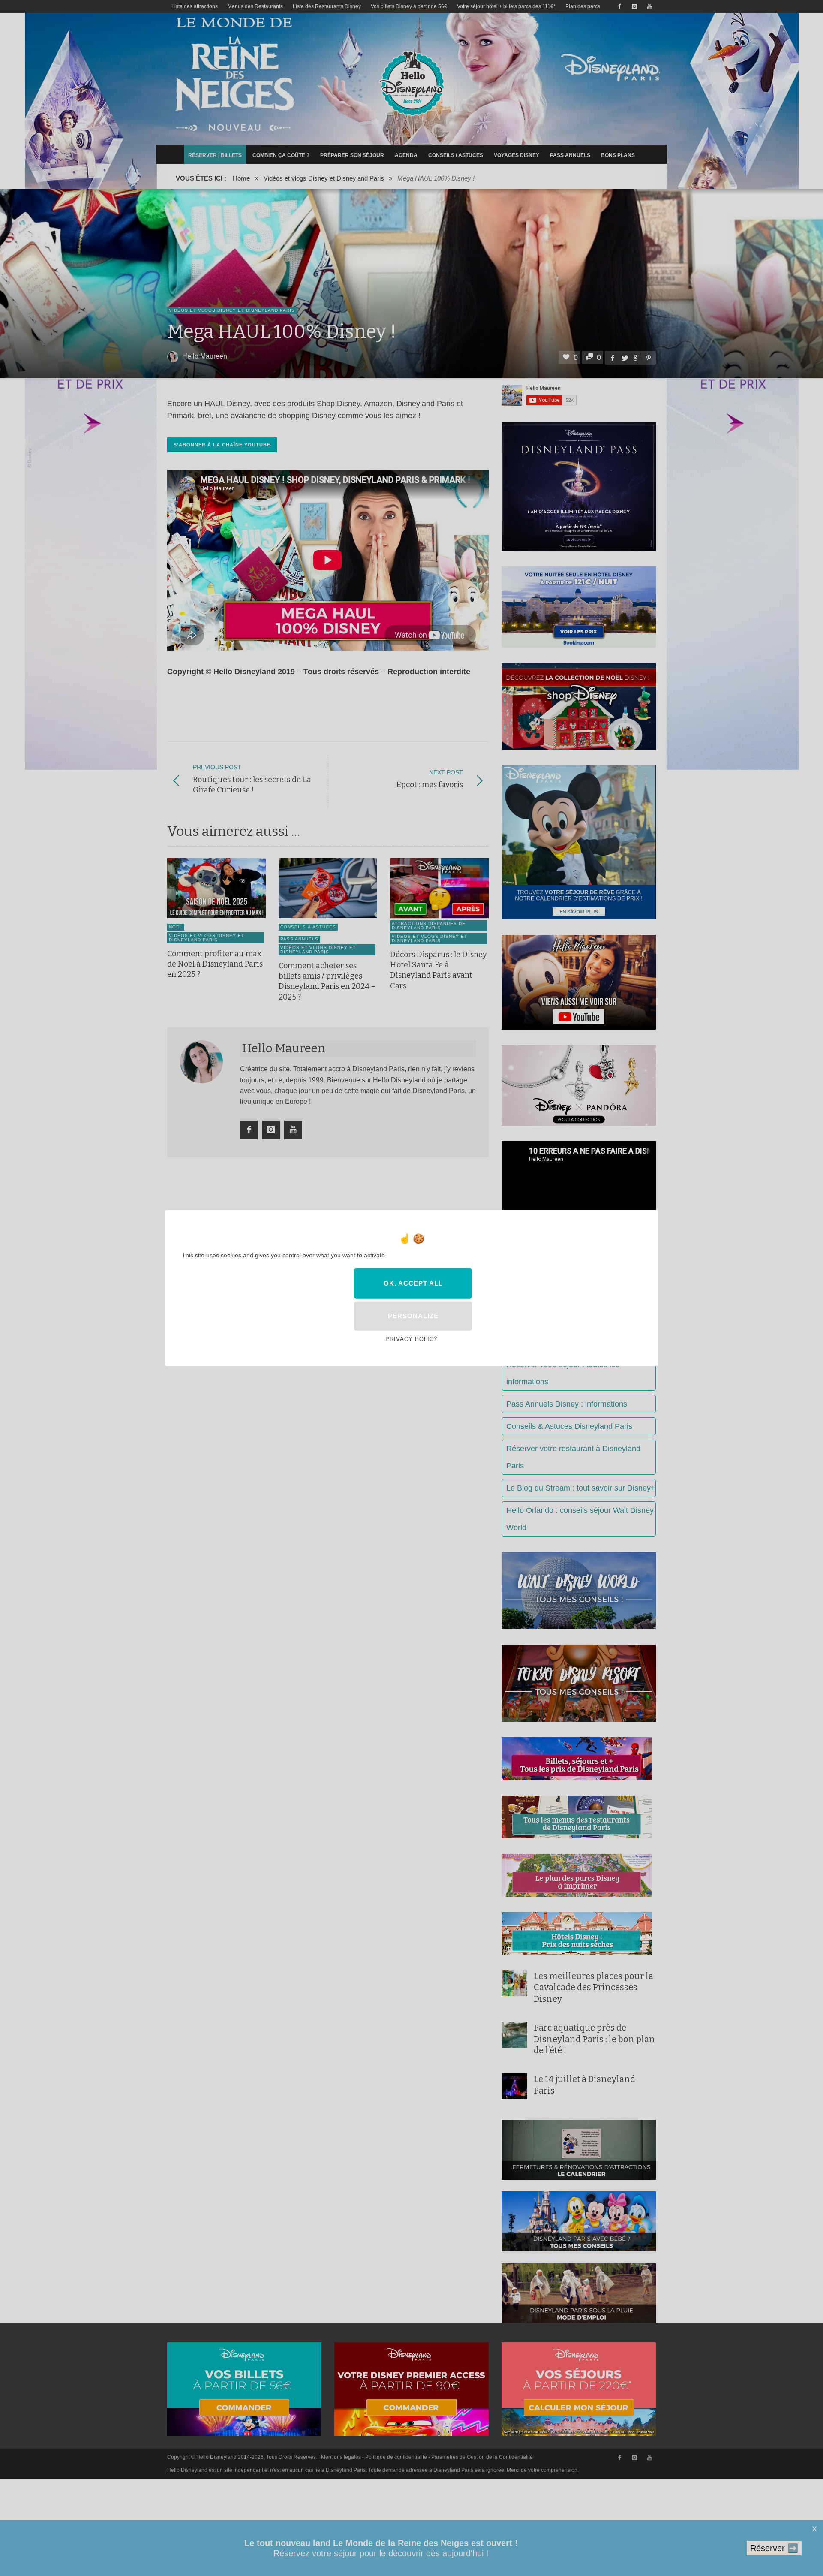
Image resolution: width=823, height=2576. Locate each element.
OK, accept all (413, 1283)
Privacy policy (412, 1339)
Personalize (413, 1316)
